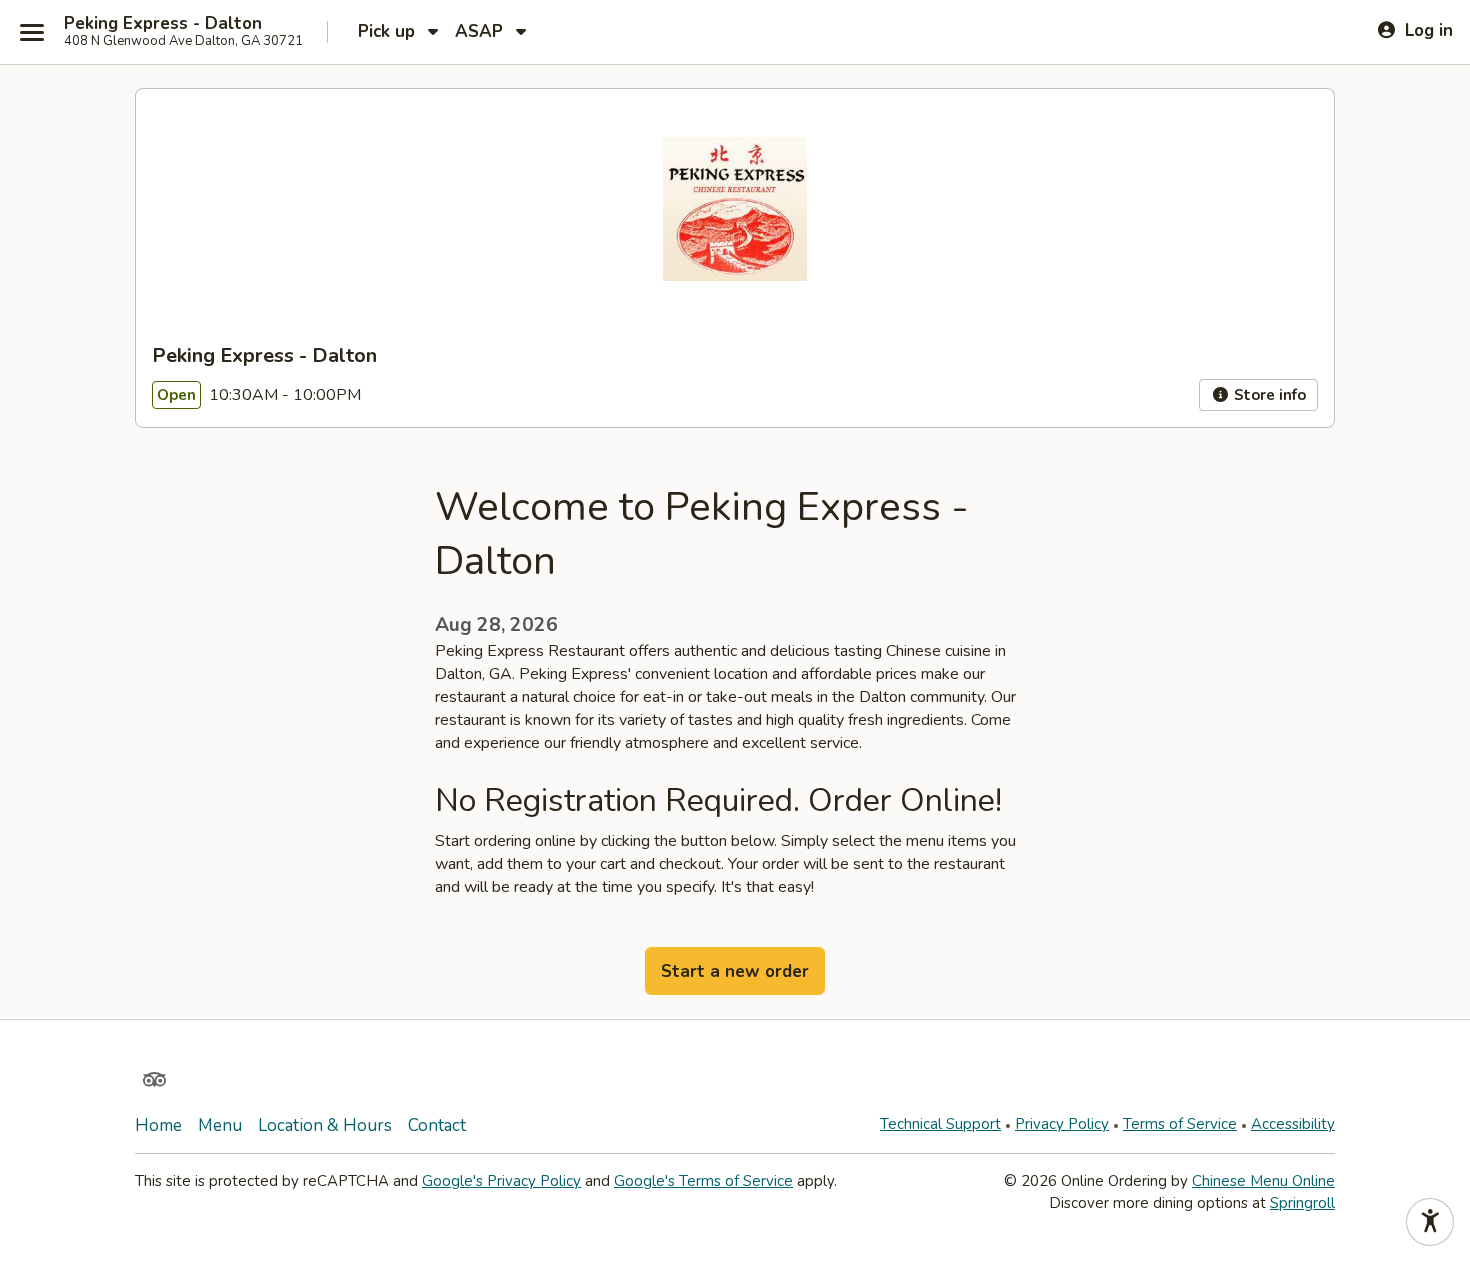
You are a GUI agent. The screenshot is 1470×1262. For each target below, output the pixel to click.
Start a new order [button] (735, 971)
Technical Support (940, 1124)
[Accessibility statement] (1430, 1222)
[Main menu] (32, 32)
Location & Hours (325, 1125)
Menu (220, 1125)
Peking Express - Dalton (163, 24)
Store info (1268, 395)
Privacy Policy (1062, 1124)
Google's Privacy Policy (501, 1181)
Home (158, 1125)
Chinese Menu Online (1263, 1181)
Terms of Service (1180, 1124)
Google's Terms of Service (703, 1181)
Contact (437, 1125)
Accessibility (1293, 1124)
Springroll (1302, 1203)
